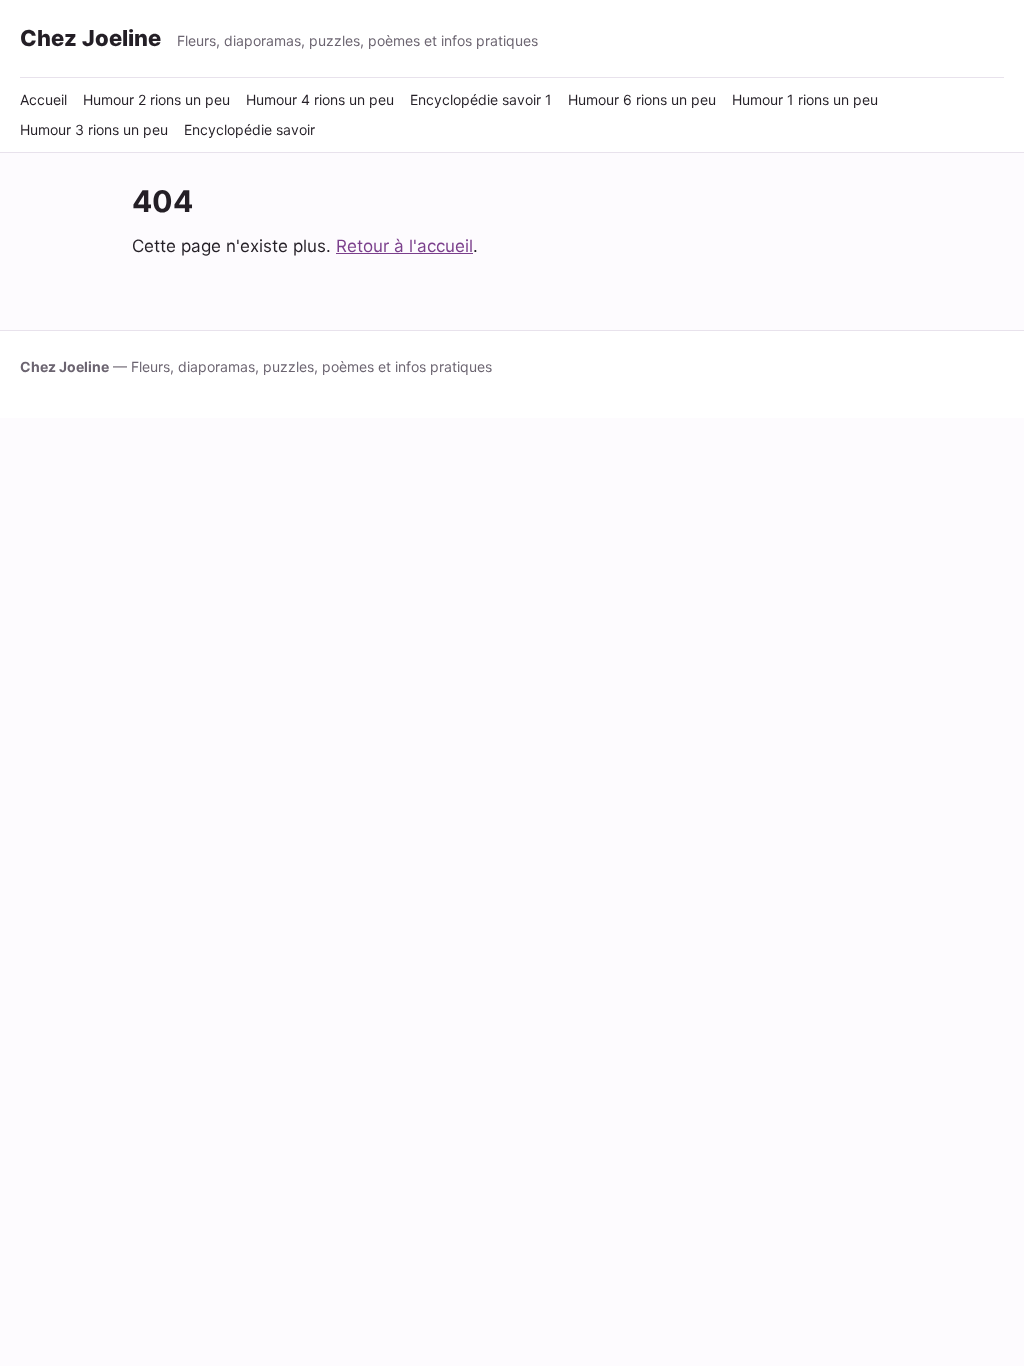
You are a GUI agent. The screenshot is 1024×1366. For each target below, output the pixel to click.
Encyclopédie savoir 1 (481, 99)
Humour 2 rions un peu (156, 99)
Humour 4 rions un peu (320, 99)
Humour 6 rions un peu (642, 99)
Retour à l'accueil (404, 246)
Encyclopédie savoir (249, 129)
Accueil (43, 99)
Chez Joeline (90, 38)
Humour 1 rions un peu (805, 99)
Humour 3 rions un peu (94, 129)
